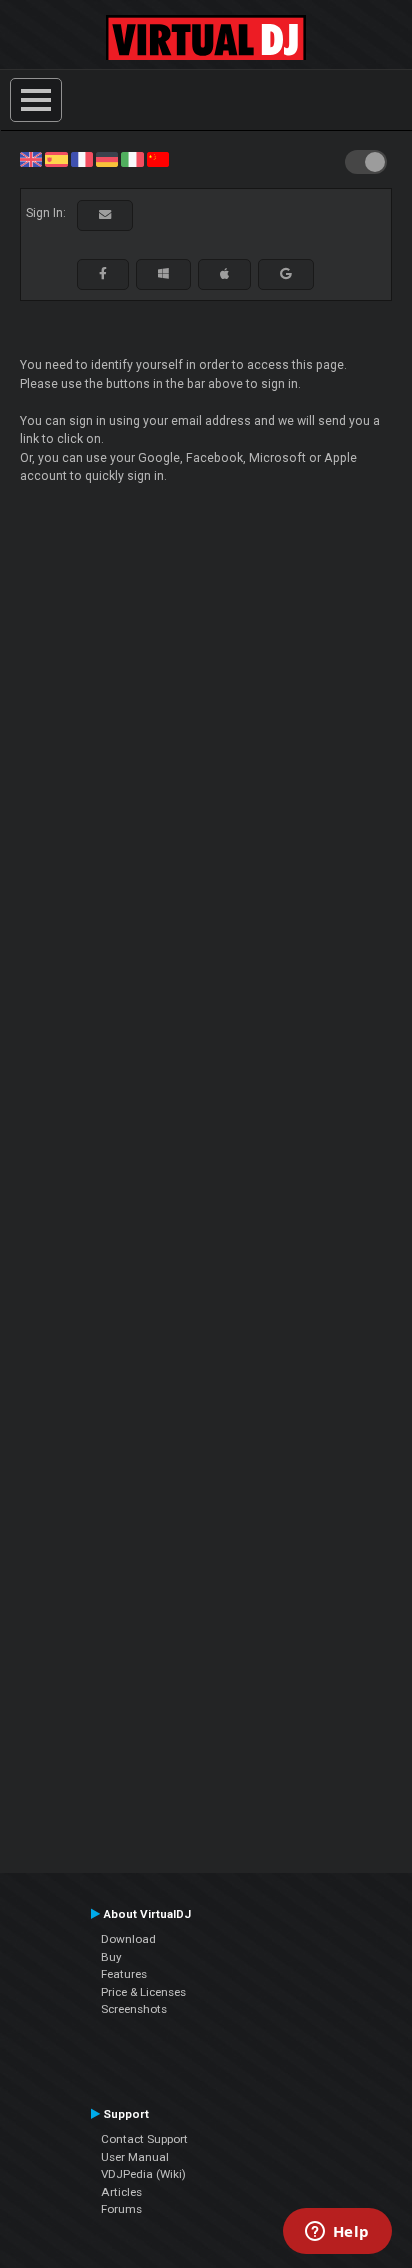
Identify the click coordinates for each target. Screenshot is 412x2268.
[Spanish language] (56, 159)
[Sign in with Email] (105, 215)
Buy (111, 1957)
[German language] (107, 159)
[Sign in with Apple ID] (224, 274)
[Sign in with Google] (286, 274)
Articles (121, 2192)
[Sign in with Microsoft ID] (163, 274)
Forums (121, 2209)
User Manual (135, 2157)
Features (124, 1974)
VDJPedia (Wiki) (143, 2174)
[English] (31, 159)
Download (128, 1939)
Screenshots (134, 2009)
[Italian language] (132, 159)
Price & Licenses (143, 1992)
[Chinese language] (158, 159)
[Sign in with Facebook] (103, 274)
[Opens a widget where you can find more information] (337, 2233)
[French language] (82, 159)
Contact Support (144, 2139)
